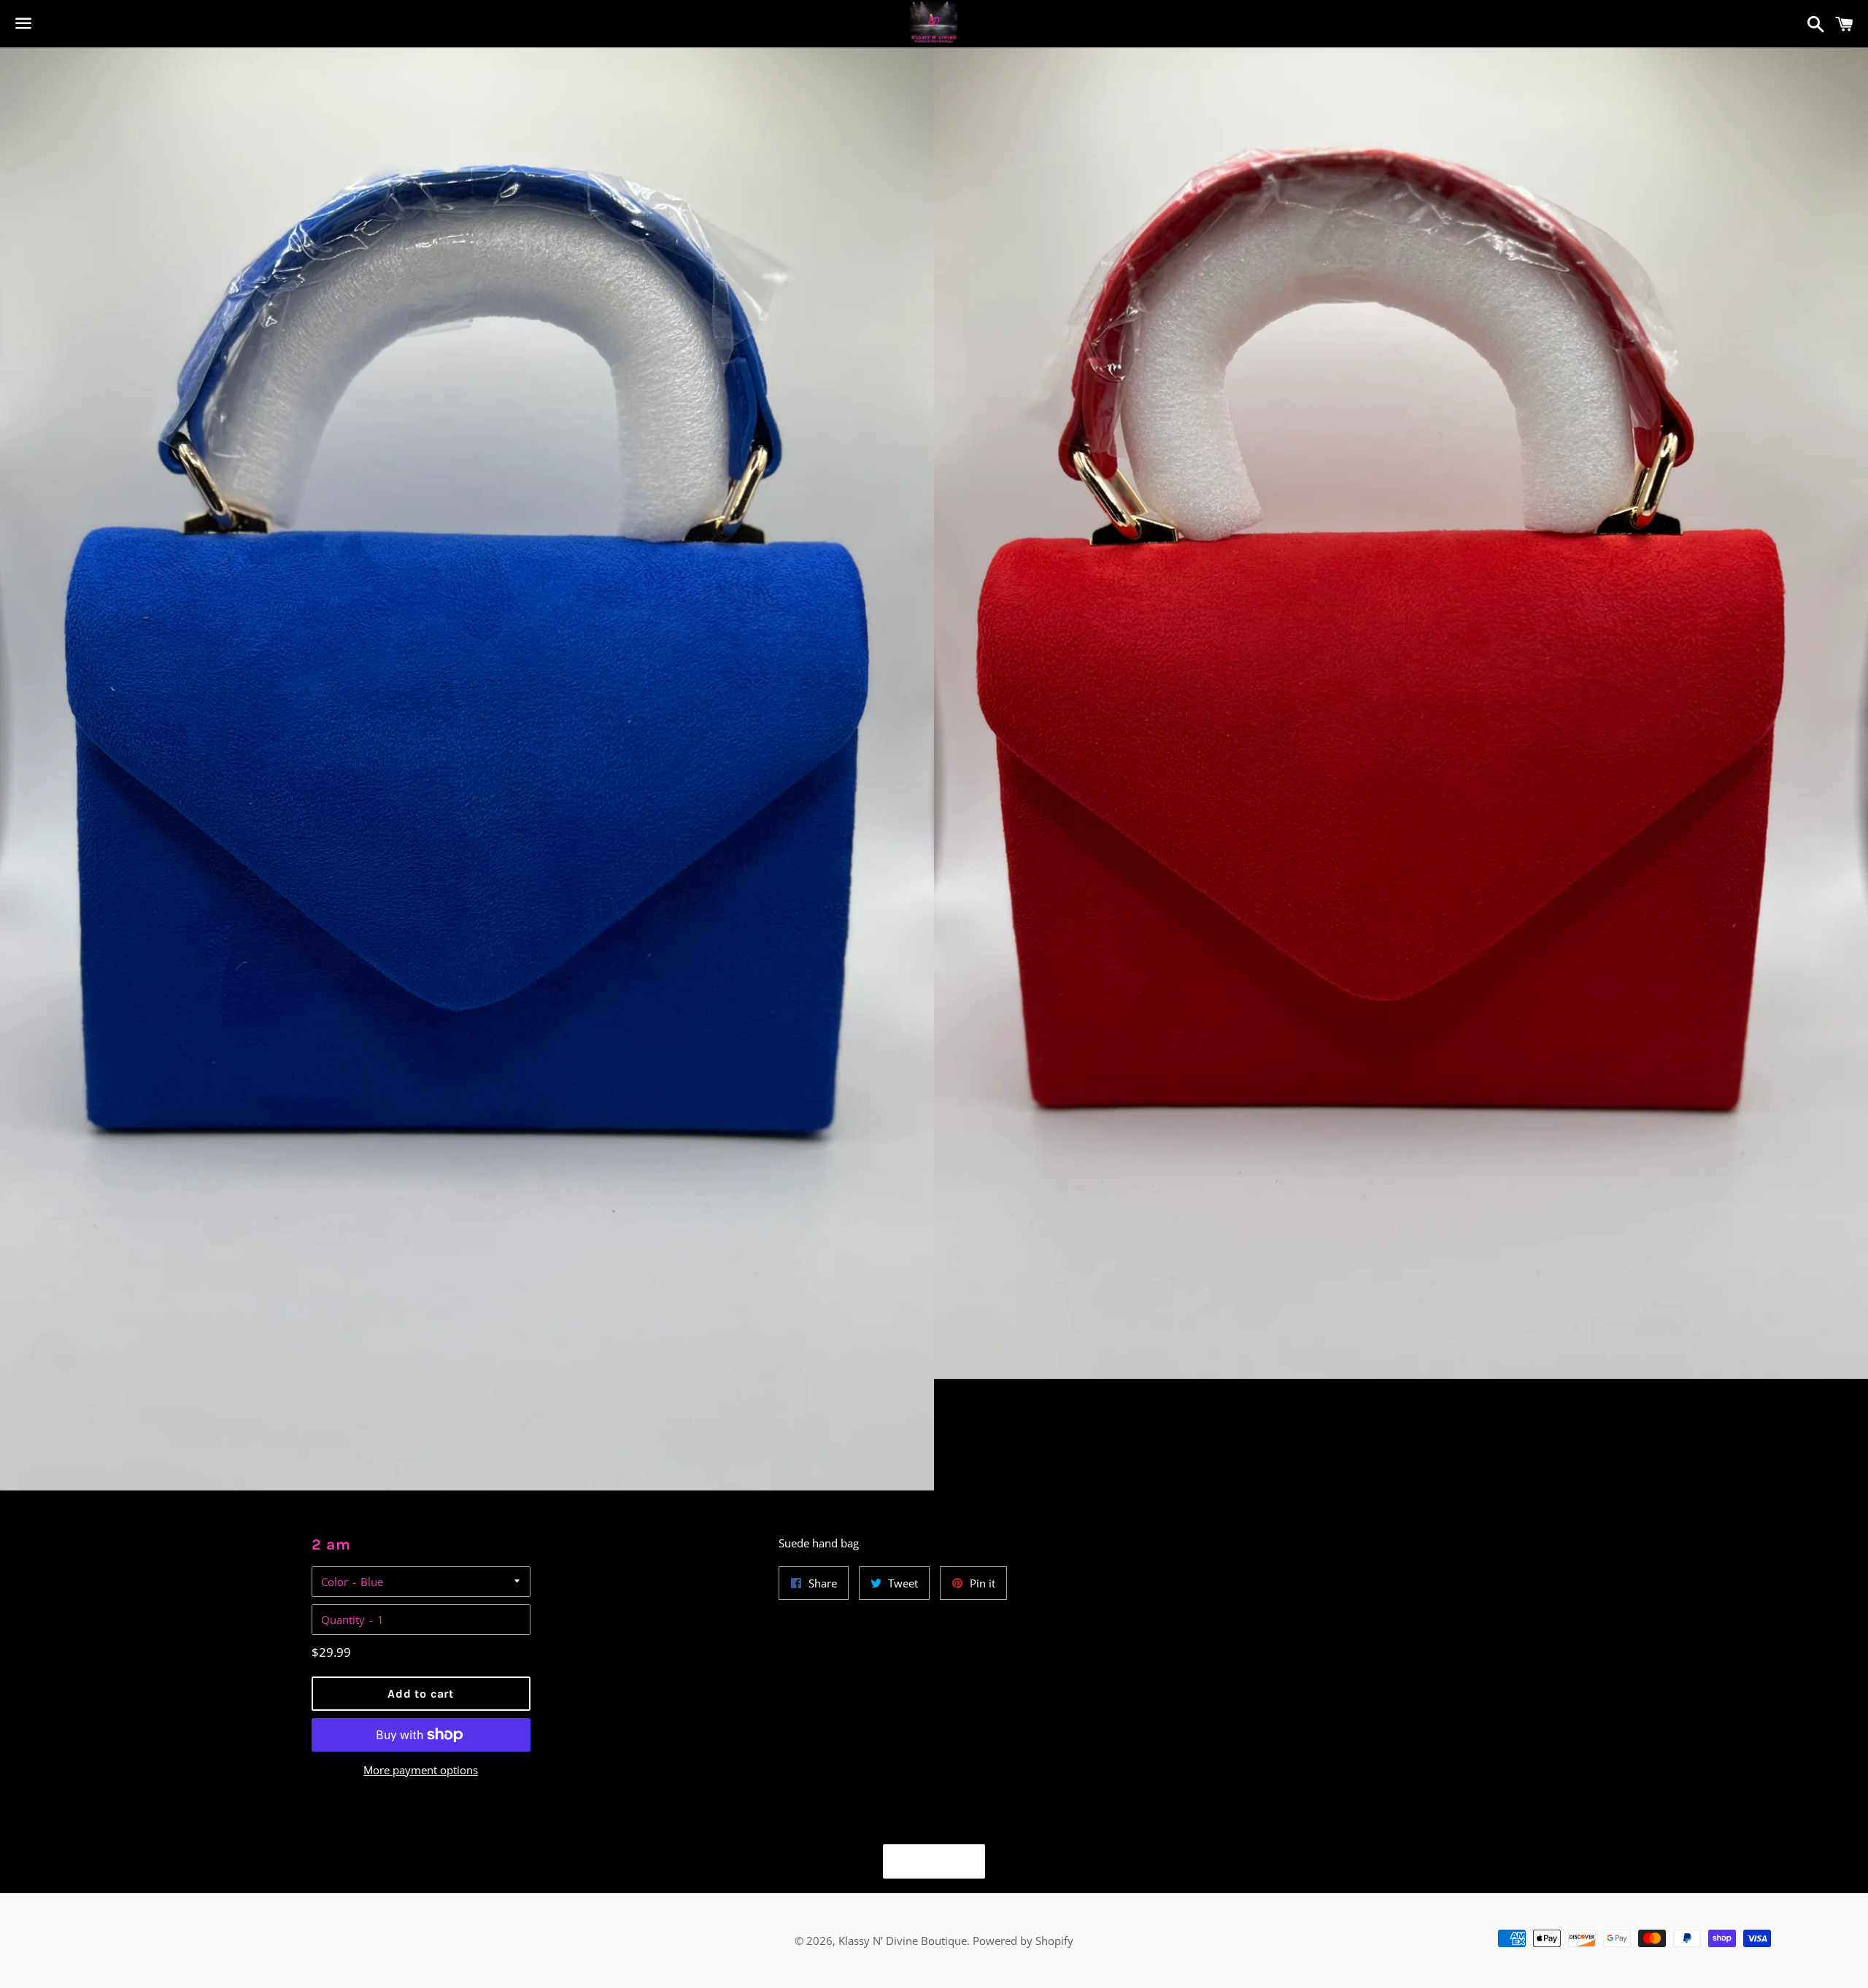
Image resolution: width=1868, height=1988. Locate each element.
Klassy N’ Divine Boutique (903, 1941)
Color (335, 1582)
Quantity (343, 1620)
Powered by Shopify (1023, 1941)
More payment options (421, 1770)
